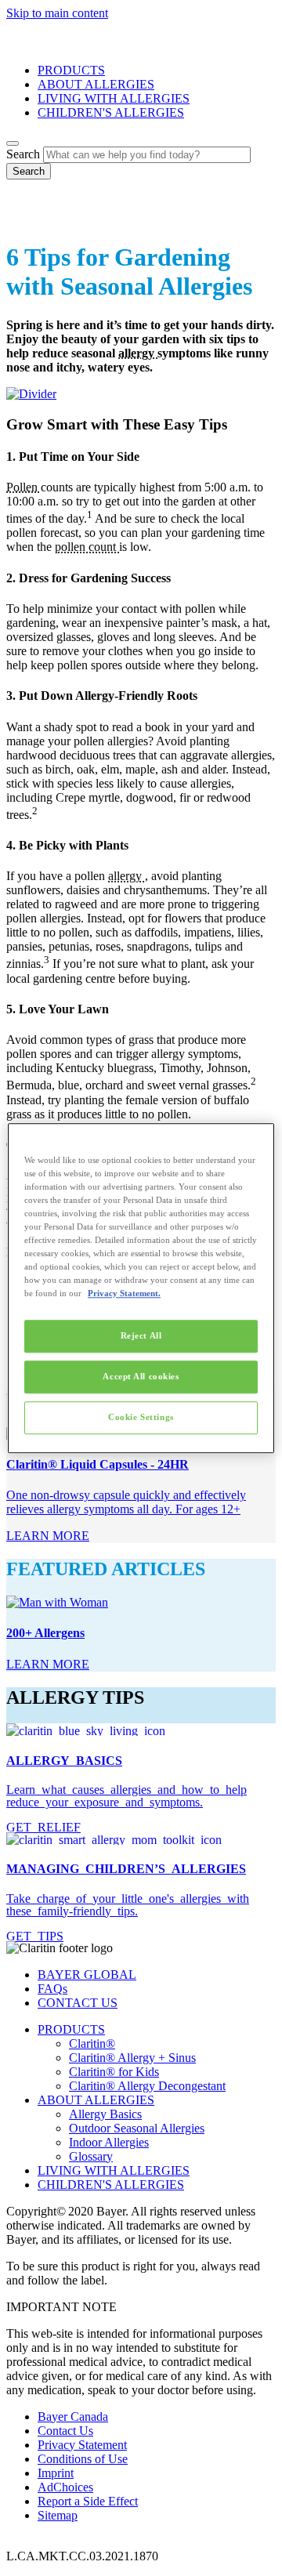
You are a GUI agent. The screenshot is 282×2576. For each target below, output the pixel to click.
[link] (48, 1536)
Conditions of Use (83, 2459)
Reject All (141, 1335)
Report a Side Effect (88, 2501)
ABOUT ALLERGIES (96, 84)
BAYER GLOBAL (87, 1975)
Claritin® (92, 2043)
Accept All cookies (141, 1376)
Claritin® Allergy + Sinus (132, 2058)
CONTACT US (78, 2003)
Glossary (91, 2156)
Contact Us (65, 2431)
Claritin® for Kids (114, 2072)
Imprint (56, 2473)
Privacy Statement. (124, 1293)
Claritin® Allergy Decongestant (147, 2086)
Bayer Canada (73, 2417)
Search (23, 154)
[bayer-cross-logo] (28, 219)
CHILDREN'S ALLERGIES (111, 112)
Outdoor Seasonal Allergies (137, 2128)
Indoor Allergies (109, 2142)
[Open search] (13, 143)
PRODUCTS (71, 70)
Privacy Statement (82, 2445)
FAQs (52, 1989)
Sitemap (58, 2515)
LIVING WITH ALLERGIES (114, 98)
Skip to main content (57, 13)
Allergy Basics (105, 2114)
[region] (141, 1288)
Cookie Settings (141, 1417)
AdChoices (65, 2487)
